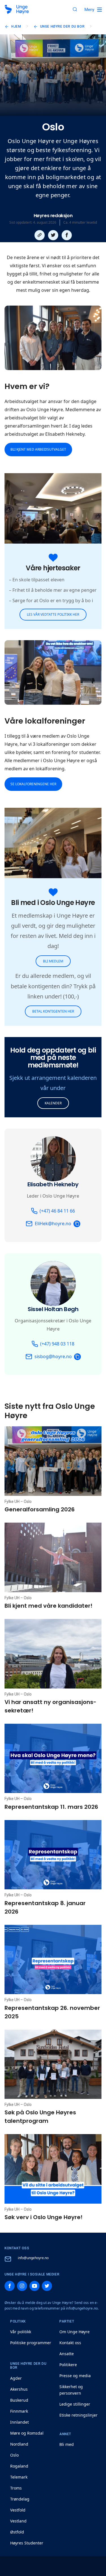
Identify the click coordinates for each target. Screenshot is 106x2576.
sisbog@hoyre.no (53, 1356)
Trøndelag (20, 2499)
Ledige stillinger (75, 2404)
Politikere (68, 2365)
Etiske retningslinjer (78, 2415)
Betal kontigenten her (53, 1011)
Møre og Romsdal (27, 2433)
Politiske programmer (31, 2343)
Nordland (19, 2444)
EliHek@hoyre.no (53, 1224)
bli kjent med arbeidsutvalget (38, 449)
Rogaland (19, 2466)
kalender (53, 1103)
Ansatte (67, 2354)
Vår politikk (21, 2332)
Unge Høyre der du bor (62, 26)
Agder (16, 2378)
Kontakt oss (70, 2343)
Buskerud (19, 2400)
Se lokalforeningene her (33, 784)
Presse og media (75, 2376)
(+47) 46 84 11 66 (57, 1211)
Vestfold (18, 2510)
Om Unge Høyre (74, 2332)
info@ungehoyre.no (33, 2258)
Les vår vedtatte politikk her (53, 614)
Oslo (14, 2455)
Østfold (17, 2532)
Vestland (18, 2521)
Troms (16, 2488)
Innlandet (20, 2422)
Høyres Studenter (27, 2543)
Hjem (16, 26)
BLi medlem (53, 961)
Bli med (67, 2444)
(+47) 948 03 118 (57, 1344)
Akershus (19, 2389)
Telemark (19, 2477)
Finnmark (19, 2411)
